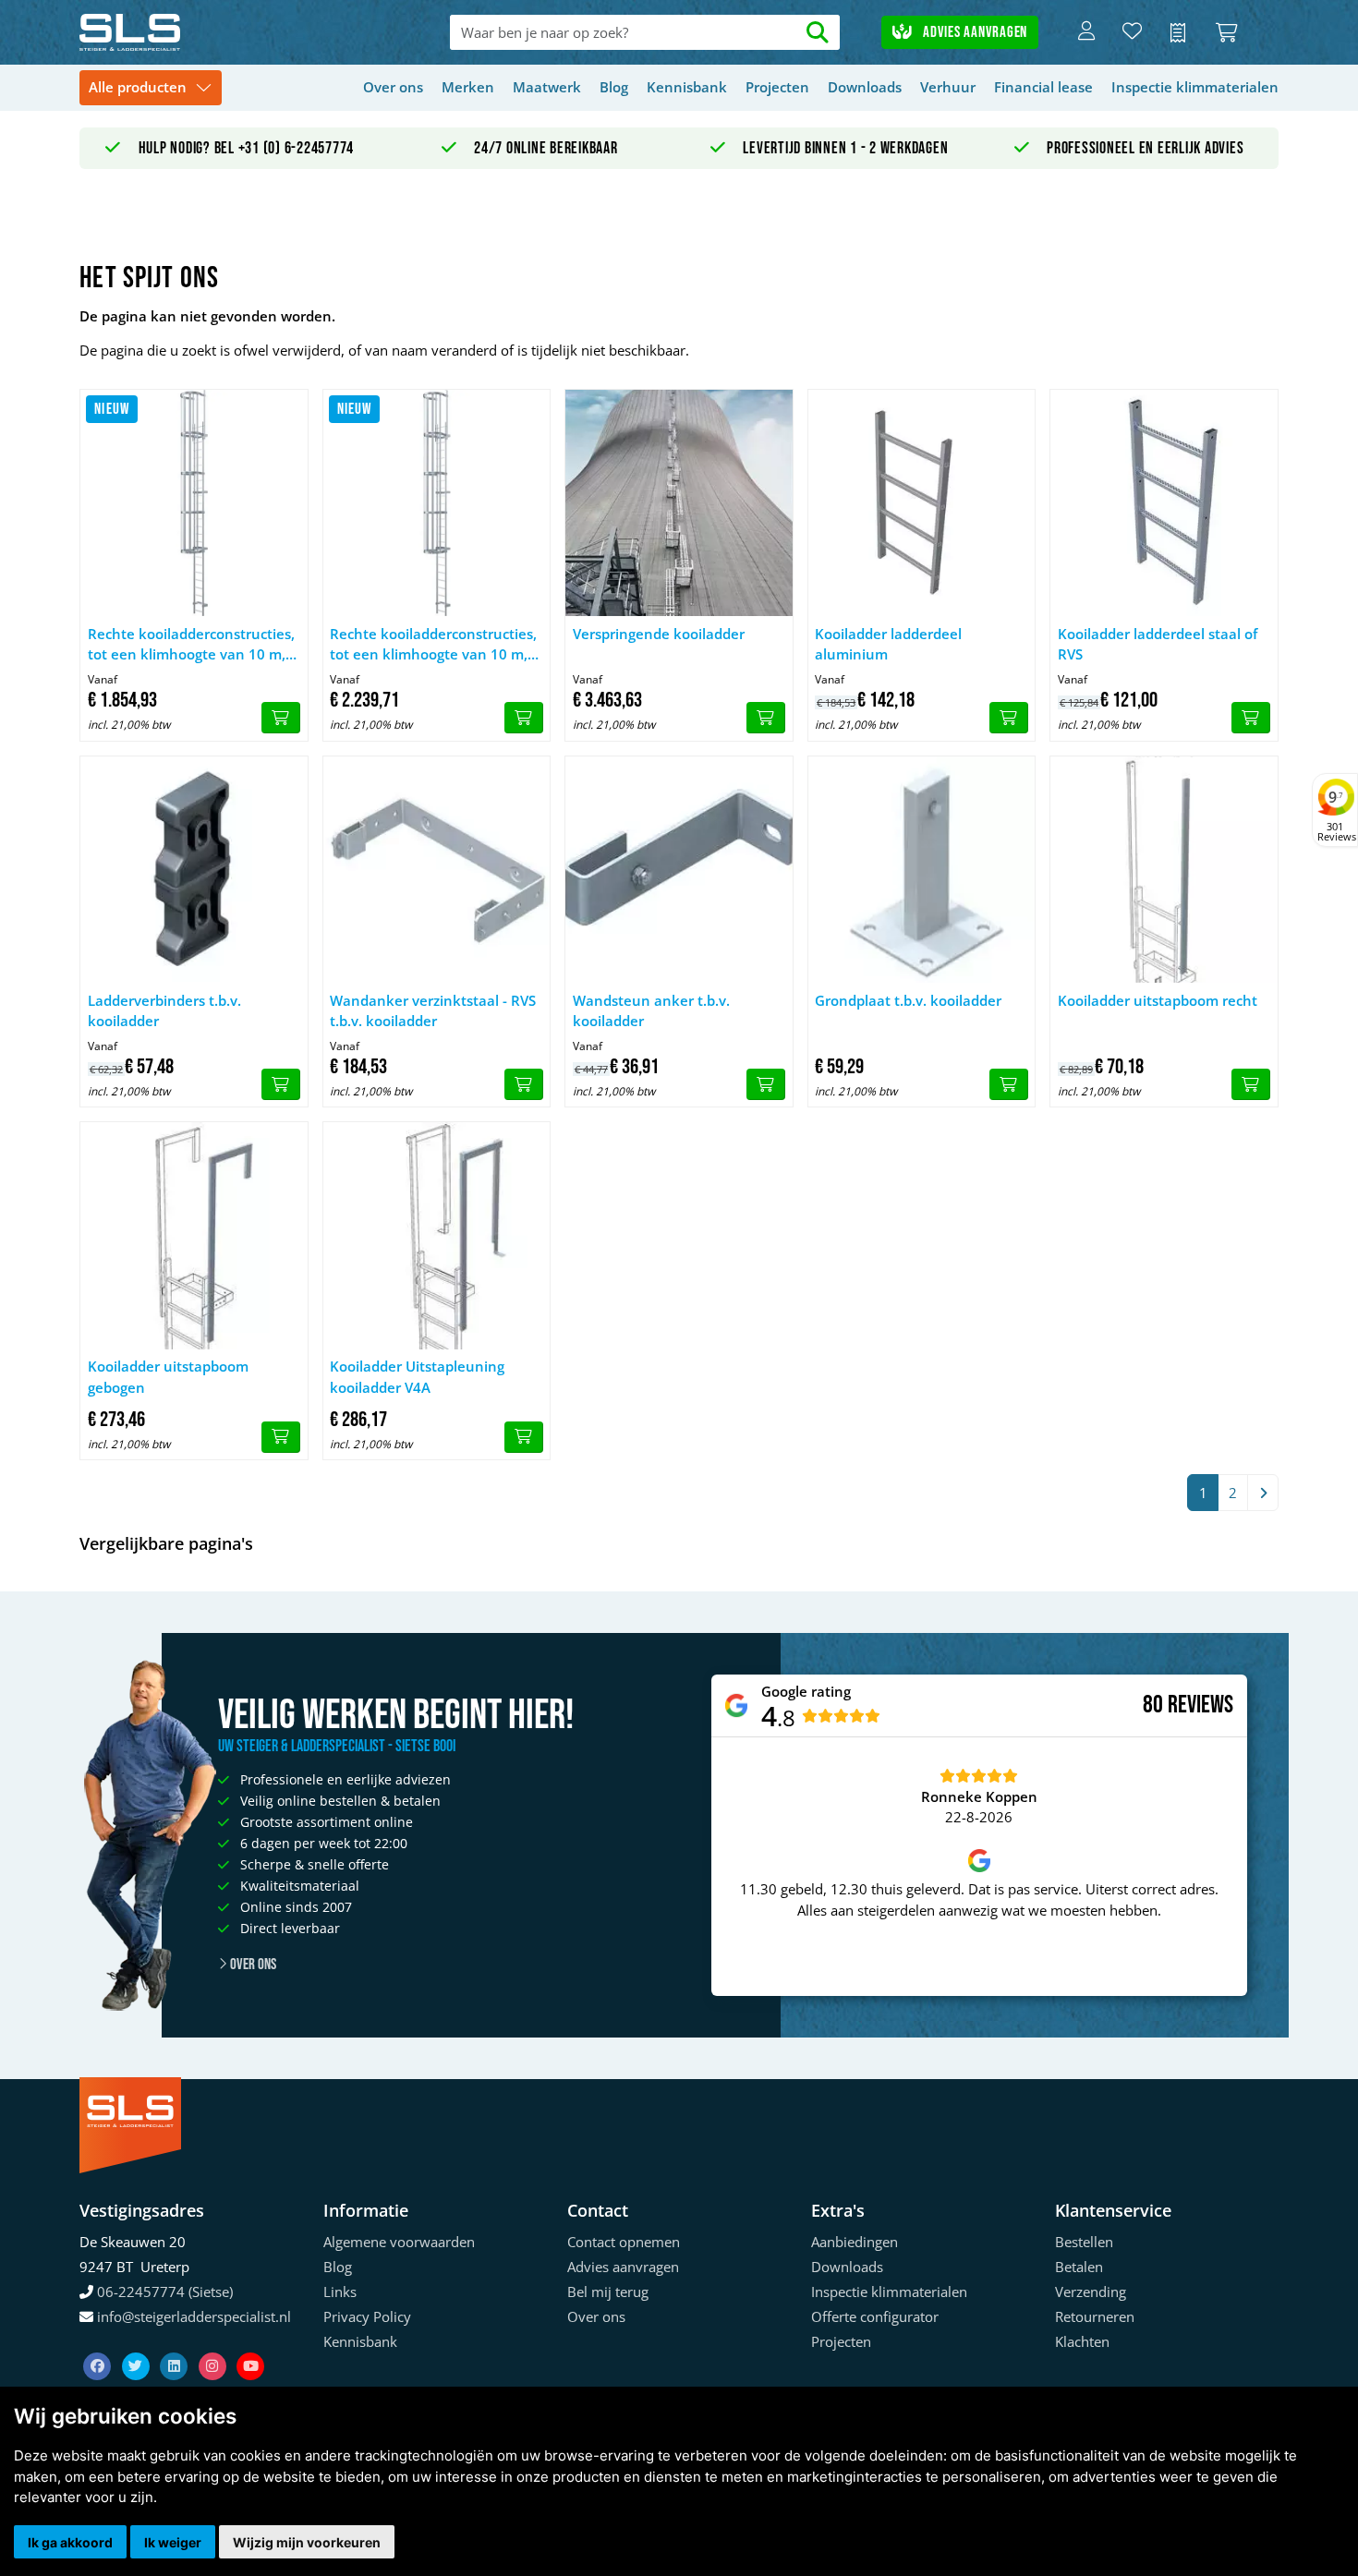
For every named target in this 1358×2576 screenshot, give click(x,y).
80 (1153, 1705)
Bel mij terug (608, 2292)
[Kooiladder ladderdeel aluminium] (922, 503)
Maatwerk (547, 87)
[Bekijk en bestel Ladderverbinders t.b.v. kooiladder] (281, 1084)
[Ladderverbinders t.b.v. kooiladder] (194, 870)
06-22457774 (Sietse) (165, 2292)
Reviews (1200, 1705)
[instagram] (214, 2343)
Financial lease (1043, 87)
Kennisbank (687, 87)
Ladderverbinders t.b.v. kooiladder (164, 1011)
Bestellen (1084, 2242)
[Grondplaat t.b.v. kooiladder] (922, 870)
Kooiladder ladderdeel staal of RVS (1158, 644)
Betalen (1079, 2267)
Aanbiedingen (855, 2242)
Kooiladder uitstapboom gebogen (168, 1377)
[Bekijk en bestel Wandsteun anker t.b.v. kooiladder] (766, 1084)
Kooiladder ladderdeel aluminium (888, 644)
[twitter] (138, 2343)
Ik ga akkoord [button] (70, 2542)
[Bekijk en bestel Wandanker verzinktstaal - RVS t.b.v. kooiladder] (524, 1084)
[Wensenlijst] (1132, 32)
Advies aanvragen (973, 32)
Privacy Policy (367, 2316)
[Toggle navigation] (151, 88)
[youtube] (250, 2343)
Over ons (393, 87)
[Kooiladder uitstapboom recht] (1164, 870)
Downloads (865, 87)
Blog (614, 87)
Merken (468, 87)
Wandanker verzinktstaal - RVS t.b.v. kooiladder (433, 1011)
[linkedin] (176, 2343)
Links (340, 2292)
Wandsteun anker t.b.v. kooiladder (651, 1011)
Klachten (1082, 2341)
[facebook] (99, 2343)
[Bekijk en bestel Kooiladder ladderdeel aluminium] (1009, 718)
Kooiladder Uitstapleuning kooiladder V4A (417, 1377)
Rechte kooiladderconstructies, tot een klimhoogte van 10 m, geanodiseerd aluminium (433, 645)
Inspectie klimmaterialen (1195, 87)
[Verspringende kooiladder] (679, 503)
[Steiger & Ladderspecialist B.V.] (200, 32)
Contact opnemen (624, 2242)
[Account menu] (1086, 32)
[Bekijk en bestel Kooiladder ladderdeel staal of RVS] (1251, 718)
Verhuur (948, 87)
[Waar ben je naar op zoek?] (818, 33)
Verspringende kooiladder (659, 634)
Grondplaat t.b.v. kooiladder (908, 1000)
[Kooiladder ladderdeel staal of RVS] (1164, 503)
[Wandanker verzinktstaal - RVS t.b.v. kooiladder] (437, 870)
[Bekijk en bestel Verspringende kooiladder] (766, 718)
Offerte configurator (875, 2316)
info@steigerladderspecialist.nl (194, 2316)
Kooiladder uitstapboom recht (1158, 1000)
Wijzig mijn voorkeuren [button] (307, 2542)
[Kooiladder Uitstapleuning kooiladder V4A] (437, 1236)
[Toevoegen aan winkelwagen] (1009, 1084)
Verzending (1091, 2292)
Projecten (777, 87)
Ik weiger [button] (173, 2542)
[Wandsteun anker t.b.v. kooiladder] (679, 870)
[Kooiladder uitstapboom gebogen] (194, 1236)
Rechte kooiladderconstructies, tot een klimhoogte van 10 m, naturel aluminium (191, 645)
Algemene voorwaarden (399, 2242)
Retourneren (1095, 2316)
